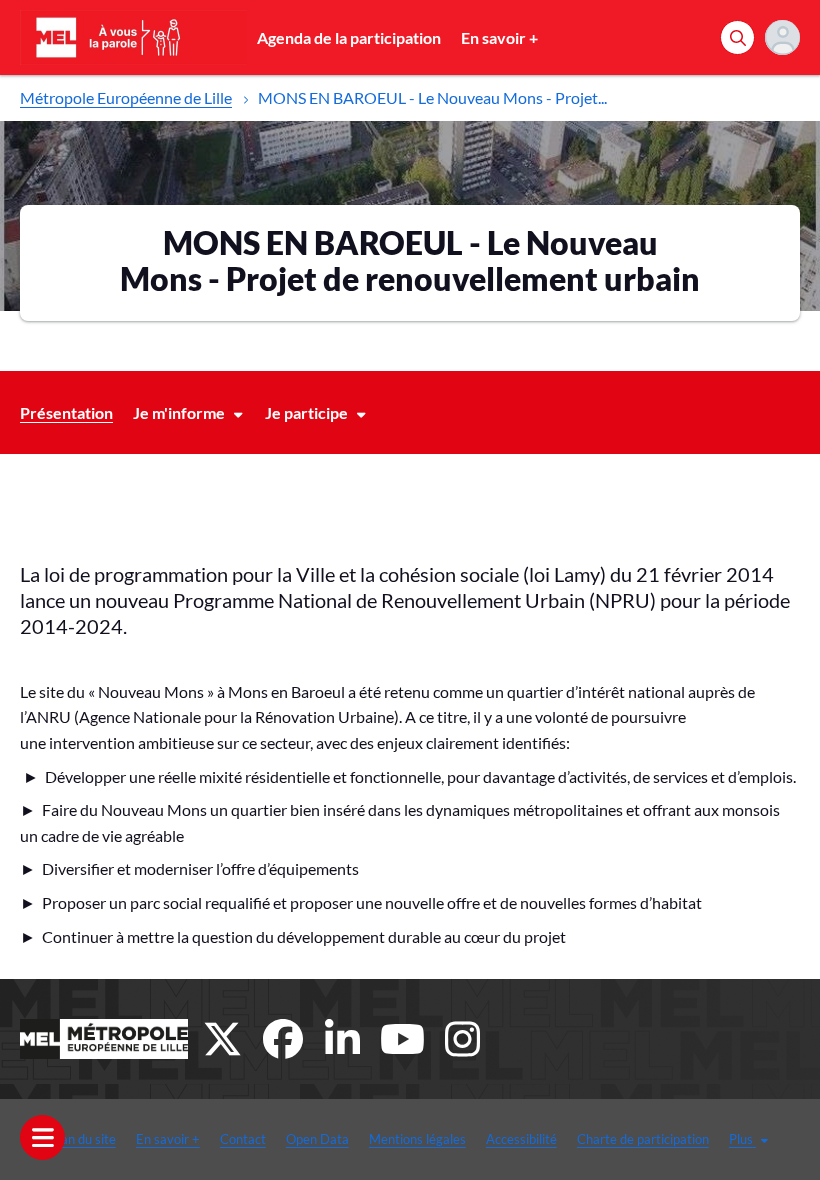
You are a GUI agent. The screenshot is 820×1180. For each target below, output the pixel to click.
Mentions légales (417, 1139)
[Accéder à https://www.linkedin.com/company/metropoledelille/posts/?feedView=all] (343, 1039)
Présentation (66, 412)
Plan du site (83, 1139)
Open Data (317, 1139)
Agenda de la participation (349, 37)
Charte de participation (643, 1139)
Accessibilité (521, 1139)
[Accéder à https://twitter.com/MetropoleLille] (223, 1039)
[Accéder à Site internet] (104, 1039)
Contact (243, 1139)
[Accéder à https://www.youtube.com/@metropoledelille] (403, 1039)
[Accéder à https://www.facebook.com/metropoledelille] (283, 1039)
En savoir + (499, 37)
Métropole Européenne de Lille (126, 97)
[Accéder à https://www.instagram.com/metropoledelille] (463, 1039)
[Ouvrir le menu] (42, 1137)
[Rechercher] (737, 37)
